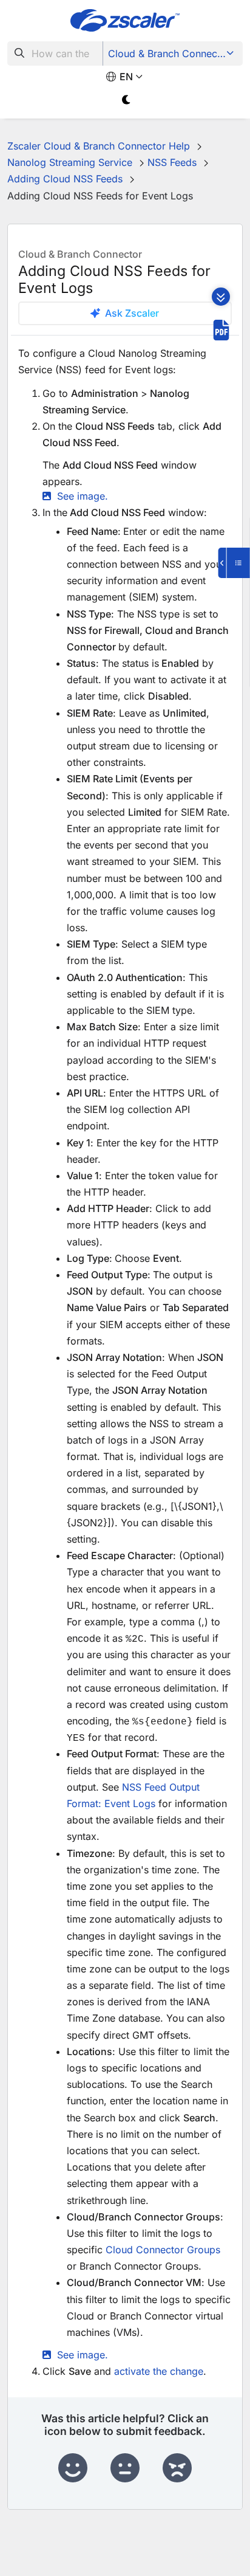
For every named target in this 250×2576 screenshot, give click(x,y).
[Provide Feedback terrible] (177, 2468)
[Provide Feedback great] (73, 2468)
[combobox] (55, 53)
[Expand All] (221, 297)
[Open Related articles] (234, 563)
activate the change (159, 2371)
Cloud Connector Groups (163, 2250)
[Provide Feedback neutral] (125, 2468)
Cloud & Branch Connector (169, 53)
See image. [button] (83, 496)
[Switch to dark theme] (127, 100)
